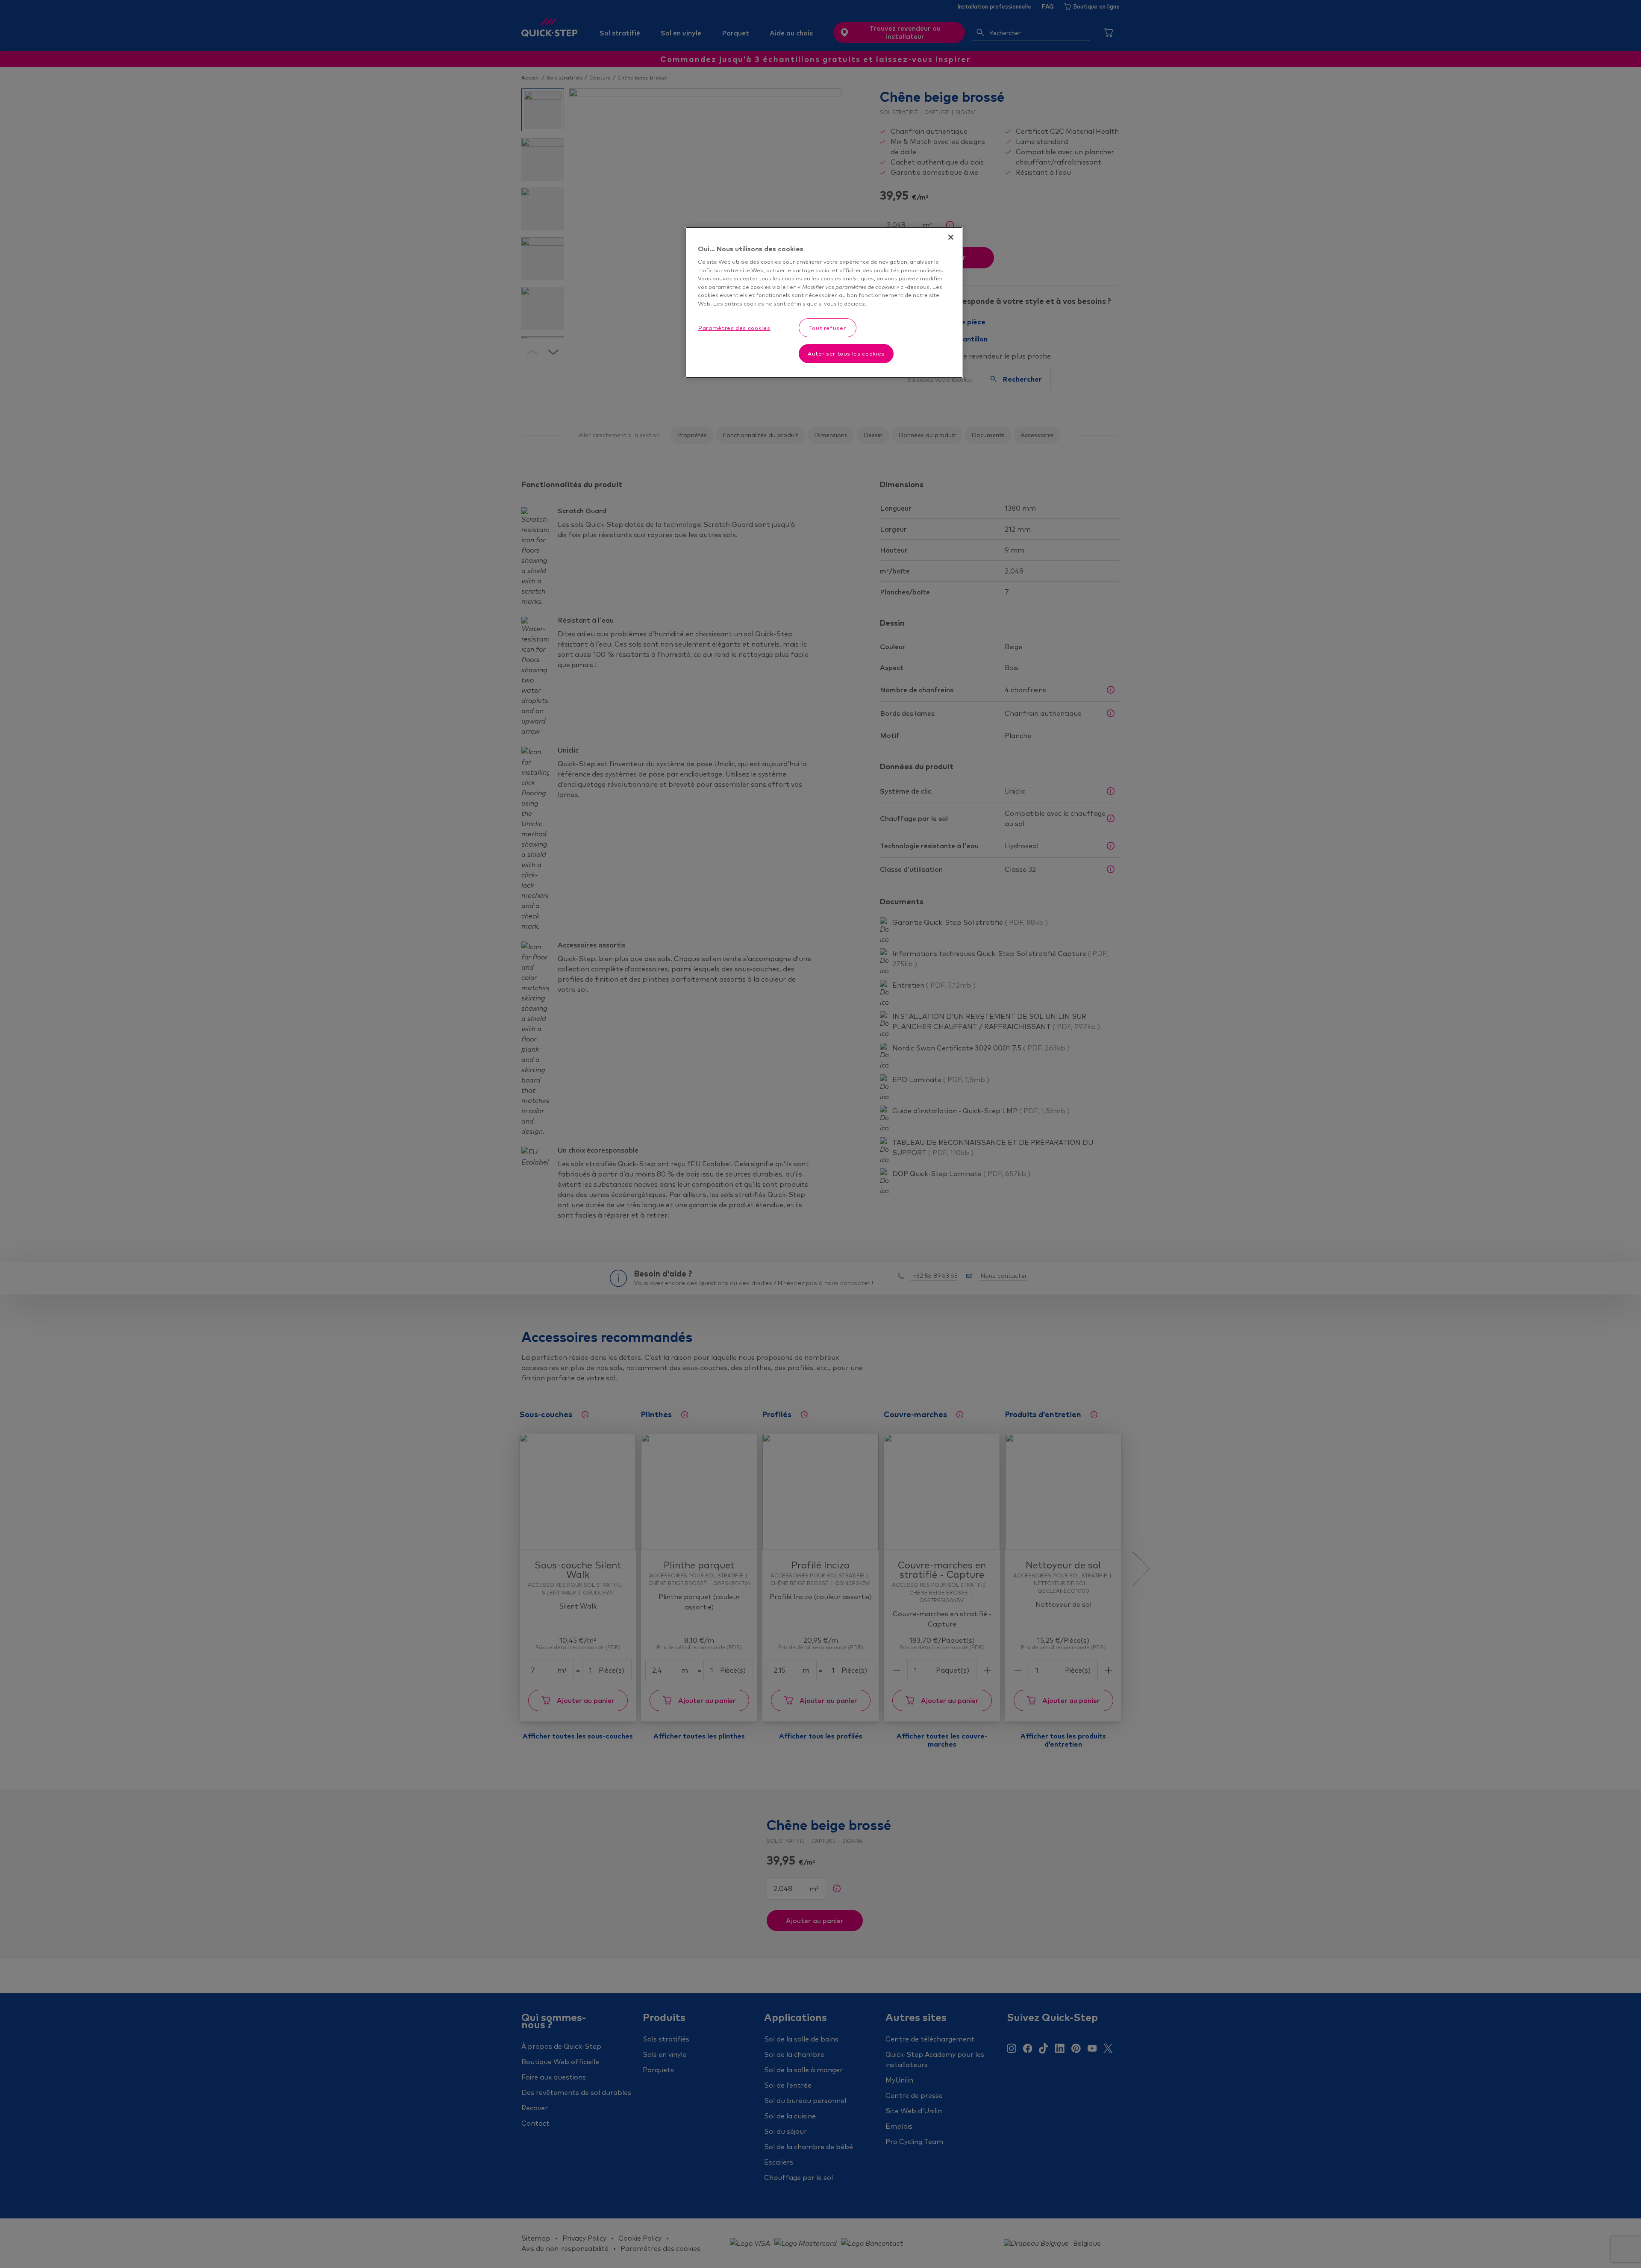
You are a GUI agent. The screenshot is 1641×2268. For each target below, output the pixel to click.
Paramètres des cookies (734, 328)
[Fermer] (951, 237)
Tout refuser (828, 328)
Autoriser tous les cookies (846, 353)
